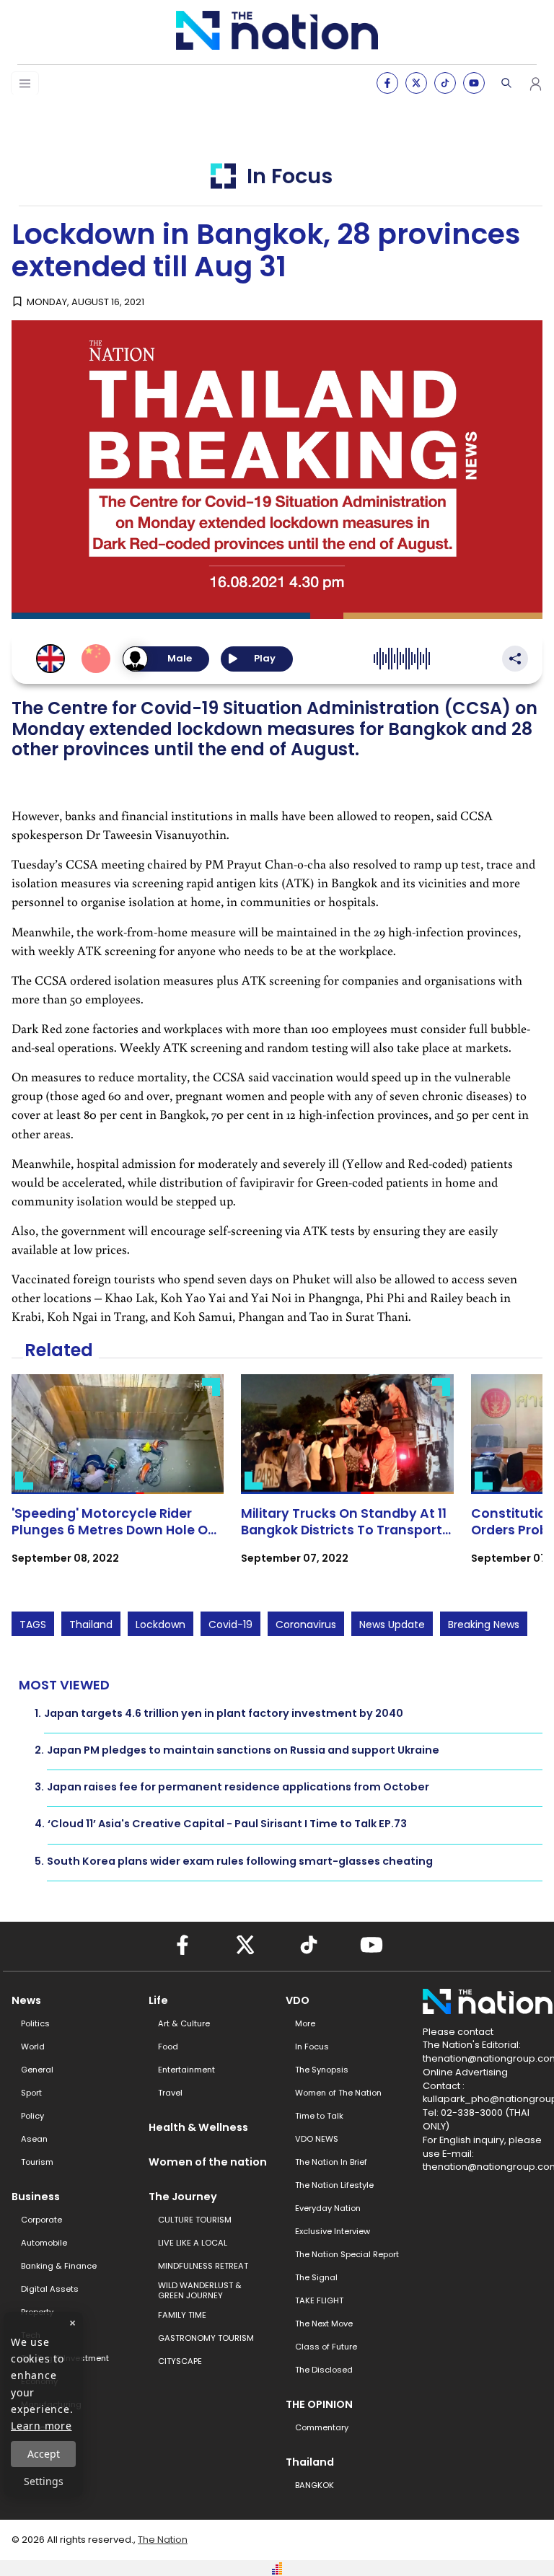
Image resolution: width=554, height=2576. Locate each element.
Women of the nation (208, 2162)
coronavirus (306, 1625)
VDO (298, 2000)
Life (158, 2000)
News (26, 2000)
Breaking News (484, 1625)
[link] (118, 1482)
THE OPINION (319, 2404)
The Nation (163, 2540)
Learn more (41, 2426)
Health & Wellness (198, 2127)
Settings (44, 2481)
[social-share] (387, 83)
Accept (44, 2454)
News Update (392, 1625)
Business (36, 2197)
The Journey (183, 2197)
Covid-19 (230, 1625)
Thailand (91, 1625)
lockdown (161, 1625)
